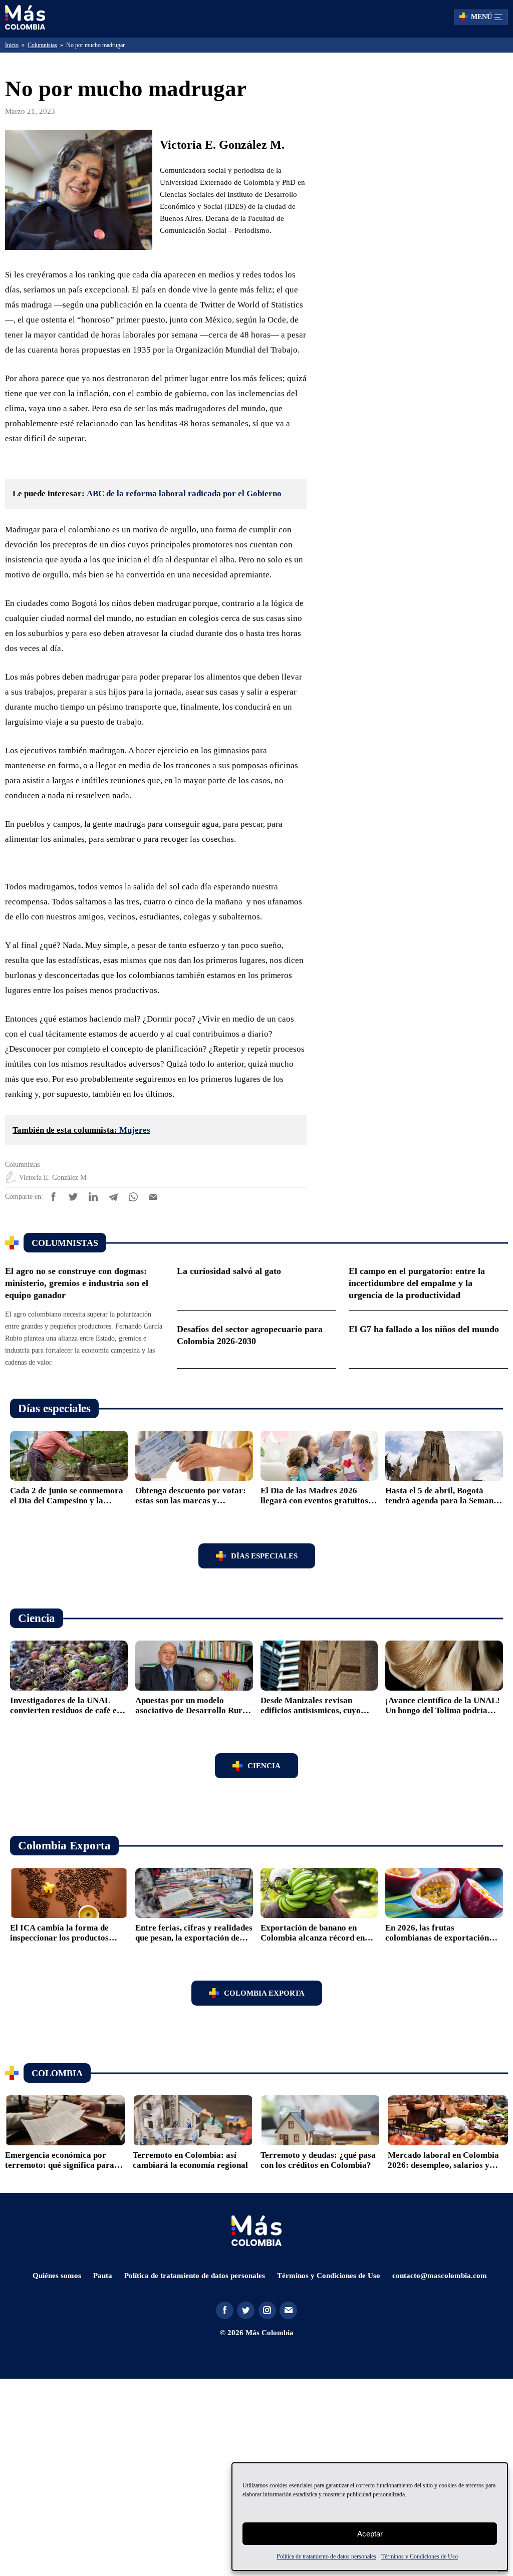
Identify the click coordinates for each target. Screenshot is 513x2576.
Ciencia (264, 1958)
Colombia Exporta (264, 2185)
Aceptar (370, 2534)
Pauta (101, 2468)
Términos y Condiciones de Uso (437, 2556)
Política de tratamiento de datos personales (316, 2556)
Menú (481, 17)
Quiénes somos (54, 2468)
